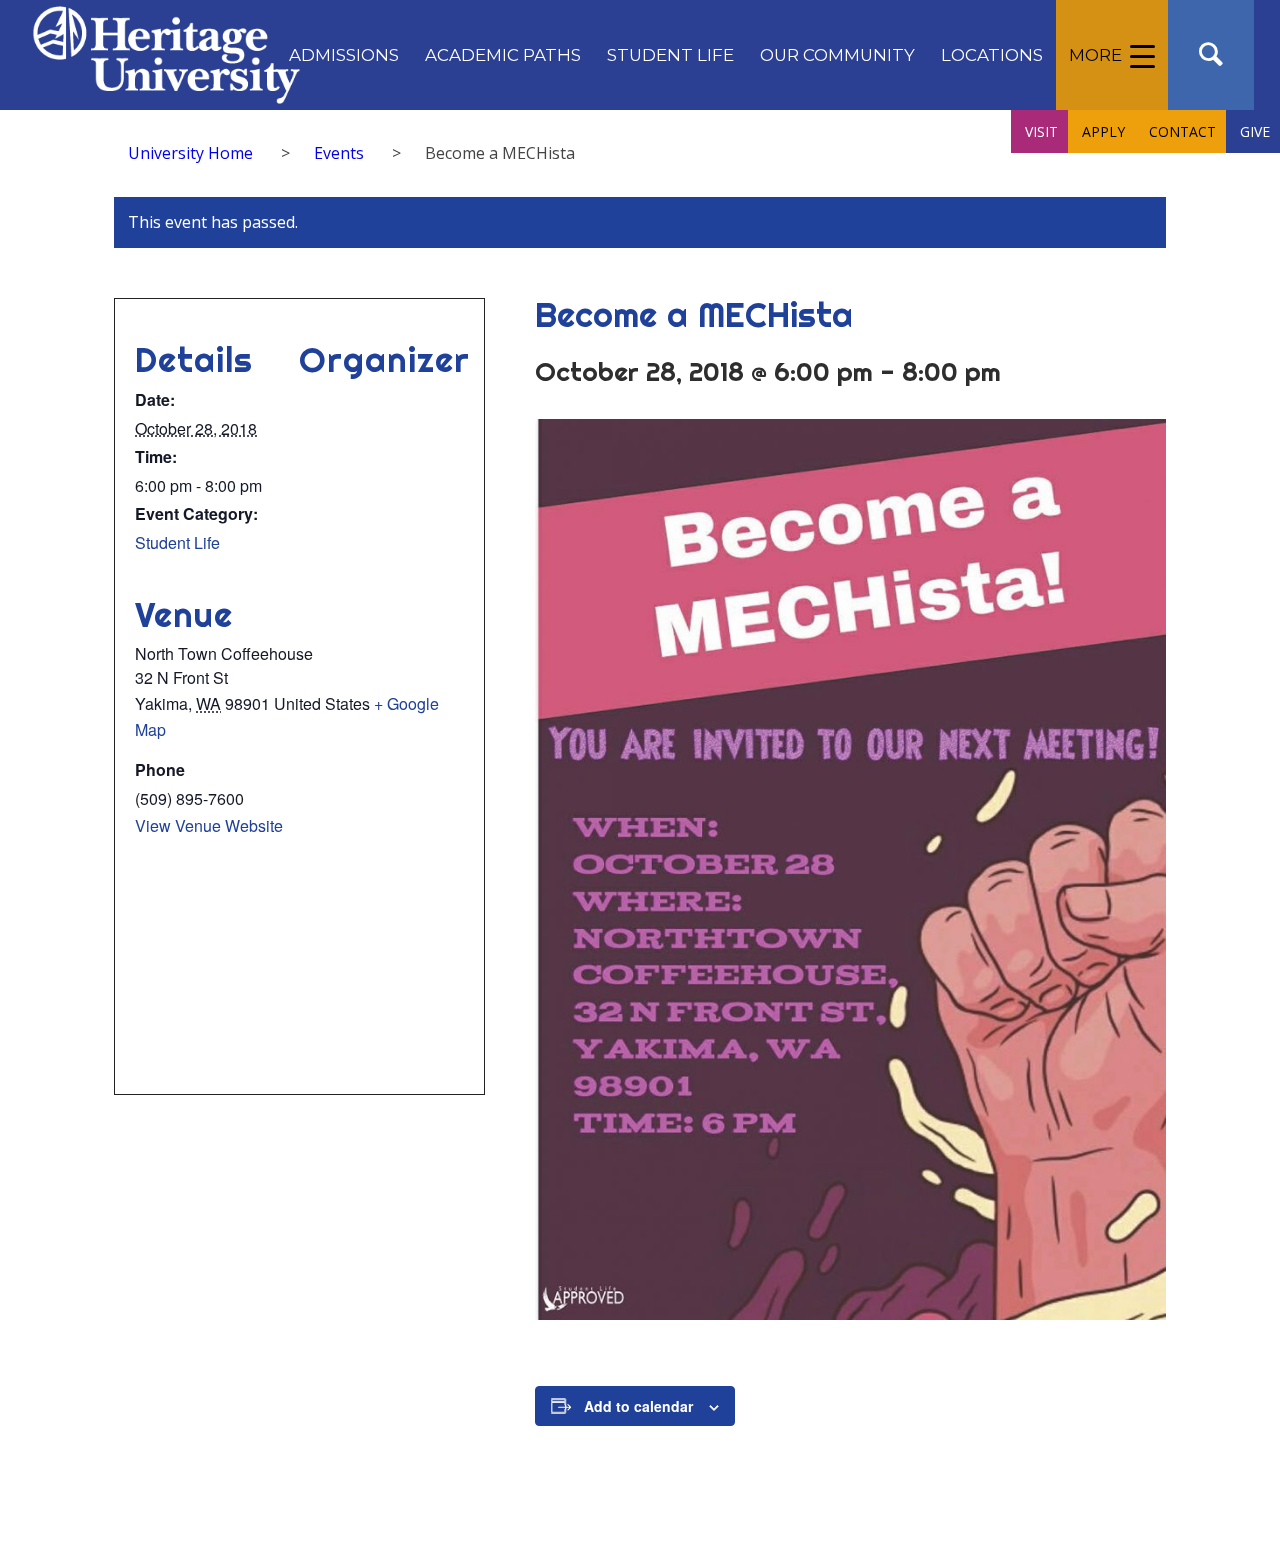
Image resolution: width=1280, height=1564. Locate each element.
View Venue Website (209, 825)
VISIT (1041, 131)
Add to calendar (638, 1406)
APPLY (1103, 131)
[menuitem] (344, 55)
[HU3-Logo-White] (166, 55)
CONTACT (1182, 131)
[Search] (1211, 55)
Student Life (177, 542)
